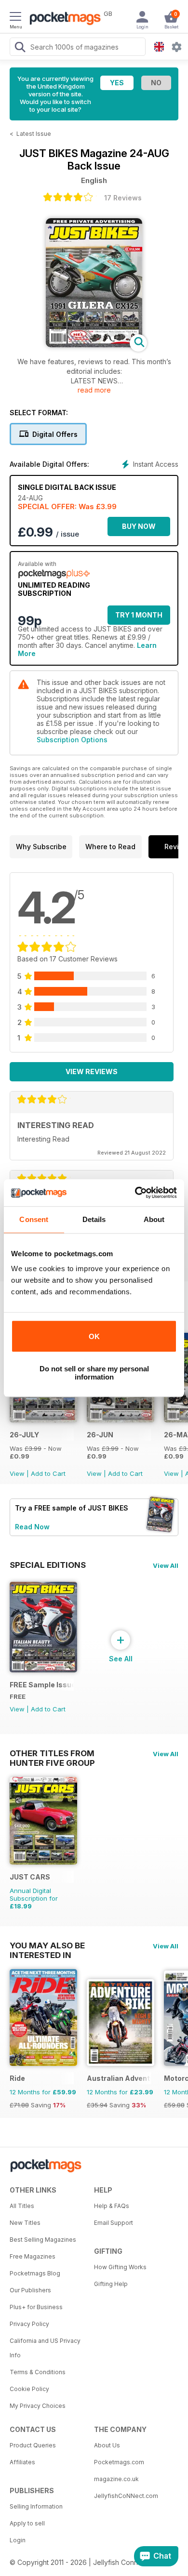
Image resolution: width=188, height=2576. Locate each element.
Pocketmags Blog (35, 2273)
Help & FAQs (112, 2206)
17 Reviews (123, 198)
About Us (107, 2445)
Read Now (32, 1527)
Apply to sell (27, 2523)
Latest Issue (34, 134)
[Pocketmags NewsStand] (63, 19)
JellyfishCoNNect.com (126, 2496)
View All (166, 1565)
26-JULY (24, 1435)
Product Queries (33, 2445)
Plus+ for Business (36, 2307)
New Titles (25, 2223)
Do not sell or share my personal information (94, 1373)
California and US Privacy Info (45, 2348)
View (17, 1473)
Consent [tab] (34, 1219)
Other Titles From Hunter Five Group (52, 1753)
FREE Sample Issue (42, 1685)
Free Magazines (33, 2256)
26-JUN (100, 1435)
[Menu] (15, 18)
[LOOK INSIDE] (94, 345)
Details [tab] (94, 1219)
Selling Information (36, 2506)
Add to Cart (48, 1473)
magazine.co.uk (116, 2479)
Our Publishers (30, 2290)
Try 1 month (139, 615)
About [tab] (154, 1219)
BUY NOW (139, 526)
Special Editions (48, 1565)
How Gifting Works (120, 2267)
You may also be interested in (47, 1945)
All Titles (22, 2206)
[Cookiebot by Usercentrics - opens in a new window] (135, 1193)
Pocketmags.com (119, 2462)
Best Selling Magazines (43, 2240)
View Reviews (92, 1071)
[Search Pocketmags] (20, 48)
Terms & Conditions (38, 2372)
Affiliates (22, 2462)
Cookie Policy (29, 2389)
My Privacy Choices (38, 2406)
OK (94, 1336)
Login (18, 2540)
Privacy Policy (29, 2324)
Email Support (114, 2223)
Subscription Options (72, 740)
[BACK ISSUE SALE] (43, 1420)
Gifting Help (111, 2284)
